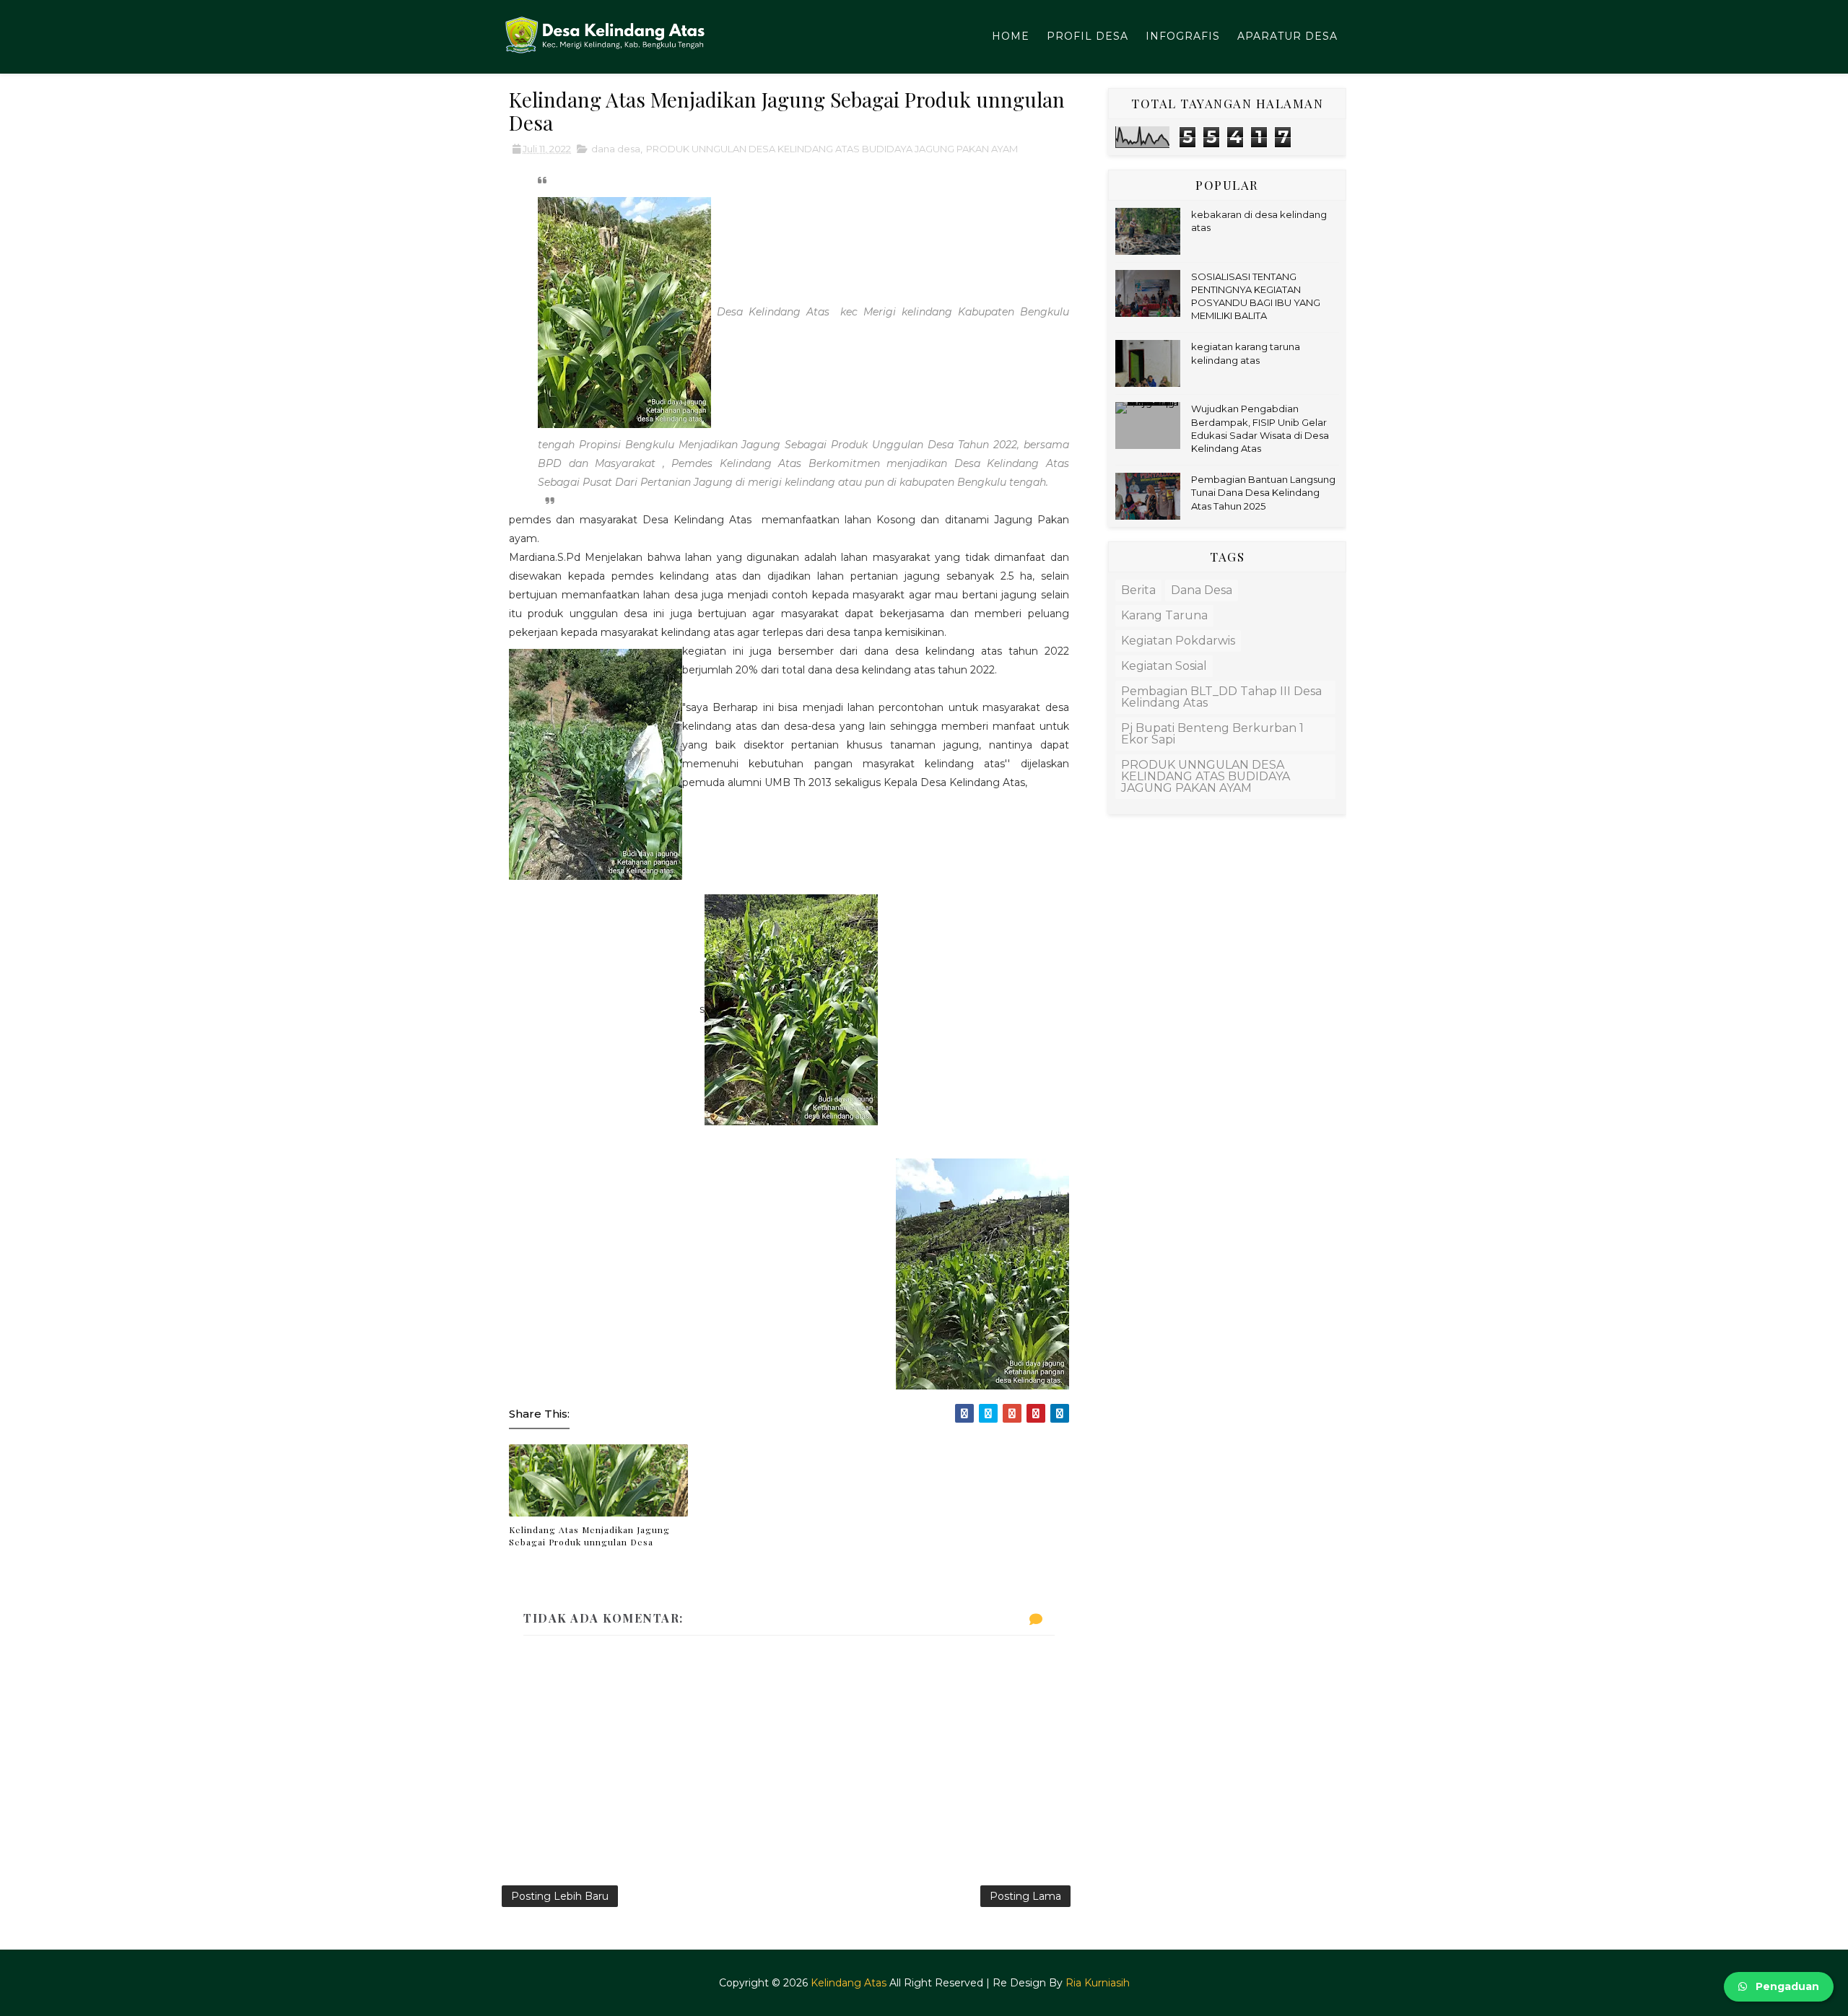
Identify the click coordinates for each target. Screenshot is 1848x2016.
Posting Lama (1025, 1896)
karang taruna (1164, 615)
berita (1138, 590)
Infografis (1183, 36)
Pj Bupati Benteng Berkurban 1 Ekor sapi (1212, 734)
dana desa (616, 149)
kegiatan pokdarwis (1178, 641)
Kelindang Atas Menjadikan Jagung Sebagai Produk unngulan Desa (589, 1536)
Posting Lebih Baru (560, 1896)
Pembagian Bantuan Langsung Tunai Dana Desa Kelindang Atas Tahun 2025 (1263, 492)
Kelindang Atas (849, 1983)
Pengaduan (1786, 1986)
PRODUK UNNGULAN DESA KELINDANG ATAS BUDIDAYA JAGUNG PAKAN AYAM (832, 149)
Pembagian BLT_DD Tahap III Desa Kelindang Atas (1221, 697)
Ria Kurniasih (1098, 1983)
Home (1011, 36)
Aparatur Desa (1287, 36)
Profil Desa (1088, 36)
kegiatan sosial (1164, 666)
